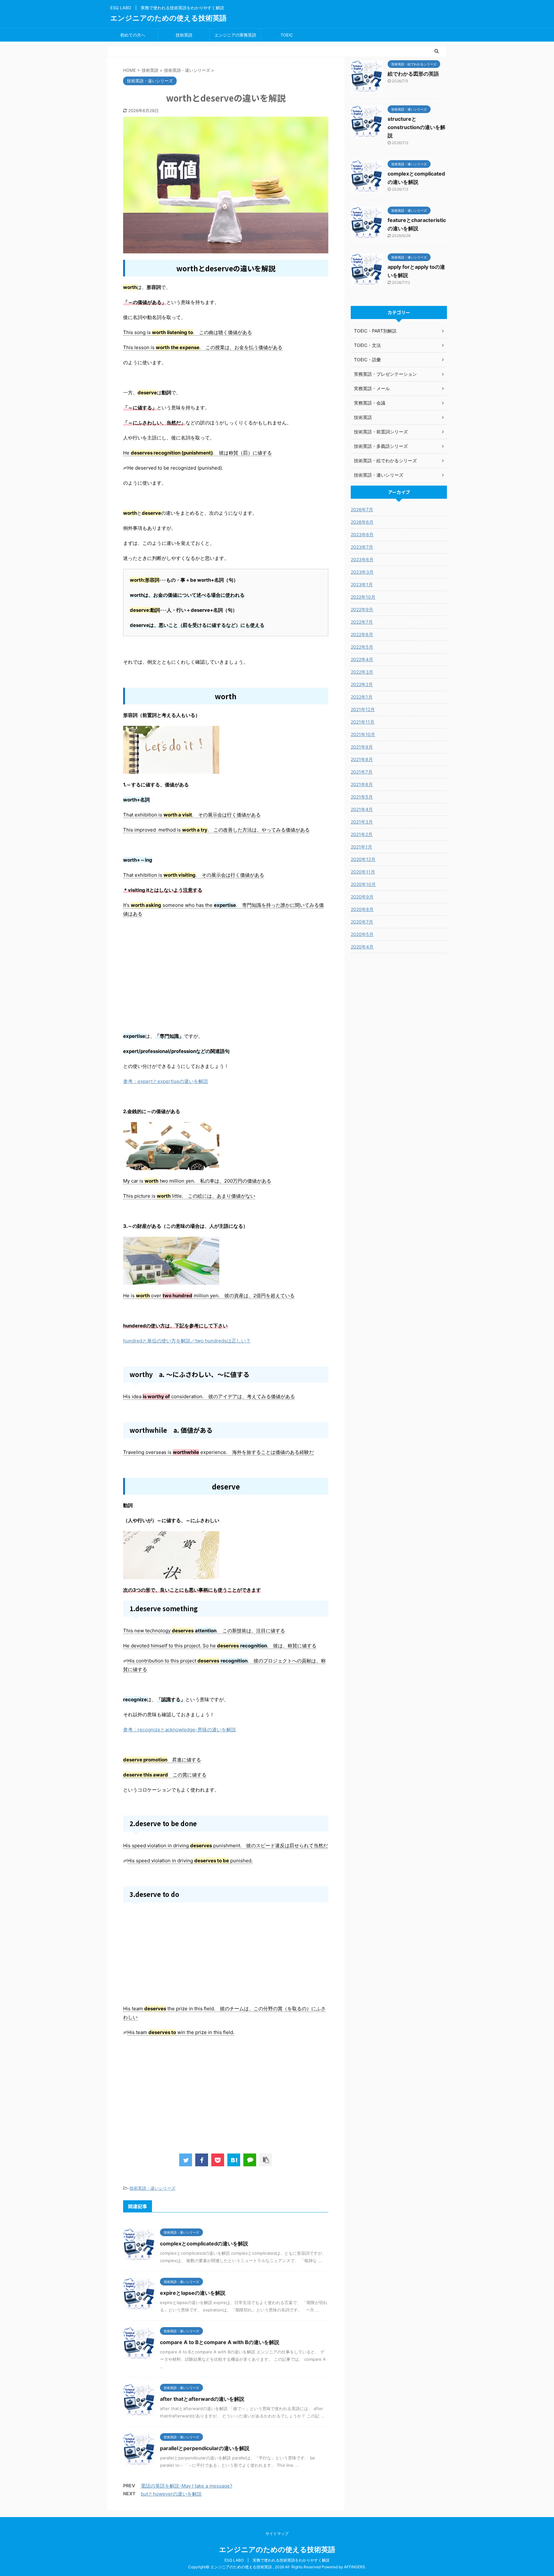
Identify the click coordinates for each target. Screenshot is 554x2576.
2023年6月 (362, 559)
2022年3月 (362, 672)
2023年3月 (362, 572)
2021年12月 (363, 709)
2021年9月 (362, 747)
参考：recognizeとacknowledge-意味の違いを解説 (180, 1730)
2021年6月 (362, 784)
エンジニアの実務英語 (235, 35)
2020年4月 (362, 947)
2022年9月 (362, 609)
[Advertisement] (226, 984)
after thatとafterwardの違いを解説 (202, 2399)
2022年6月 (362, 634)
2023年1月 (362, 584)
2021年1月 (361, 847)
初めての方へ (133, 35)
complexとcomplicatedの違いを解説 (204, 2244)
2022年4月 (362, 659)
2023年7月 (362, 547)
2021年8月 (362, 759)
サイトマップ (277, 2534)
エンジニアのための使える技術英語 (168, 18)
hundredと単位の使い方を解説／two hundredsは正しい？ (187, 1341)
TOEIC (287, 35)
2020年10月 (363, 884)
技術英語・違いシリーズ (152, 2188)
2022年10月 (363, 597)
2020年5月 (362, 934)
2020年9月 (362, 897)
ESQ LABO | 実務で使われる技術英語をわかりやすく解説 (277, 2560)
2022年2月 (362, 684)
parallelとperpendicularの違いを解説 (205, 2448)
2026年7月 (362, 509)
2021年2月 (362, 834)
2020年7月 (362, 922)
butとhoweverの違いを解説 (171, 2494)
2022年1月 (362, 697)
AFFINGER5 (354, 2567)
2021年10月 (363, 734)
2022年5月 (362, 647)
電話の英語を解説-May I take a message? (187, 2486)
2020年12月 (363, 859)
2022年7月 (362, 622)
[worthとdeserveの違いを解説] (234, 2160)
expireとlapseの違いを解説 (193, 2293)
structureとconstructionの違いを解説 (416, 127)
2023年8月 (362, 534)
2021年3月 (362, 822)
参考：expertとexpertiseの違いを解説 (166, 1081)
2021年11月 (363, 722)
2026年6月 (362, 522)
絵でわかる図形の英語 (413, 74)
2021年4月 (362, 809)
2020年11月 (363, 872)
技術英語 (184, 35)
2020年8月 (362, 909)
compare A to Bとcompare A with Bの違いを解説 (220, 2342)
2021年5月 (362, 797)
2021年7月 (362, 772)
